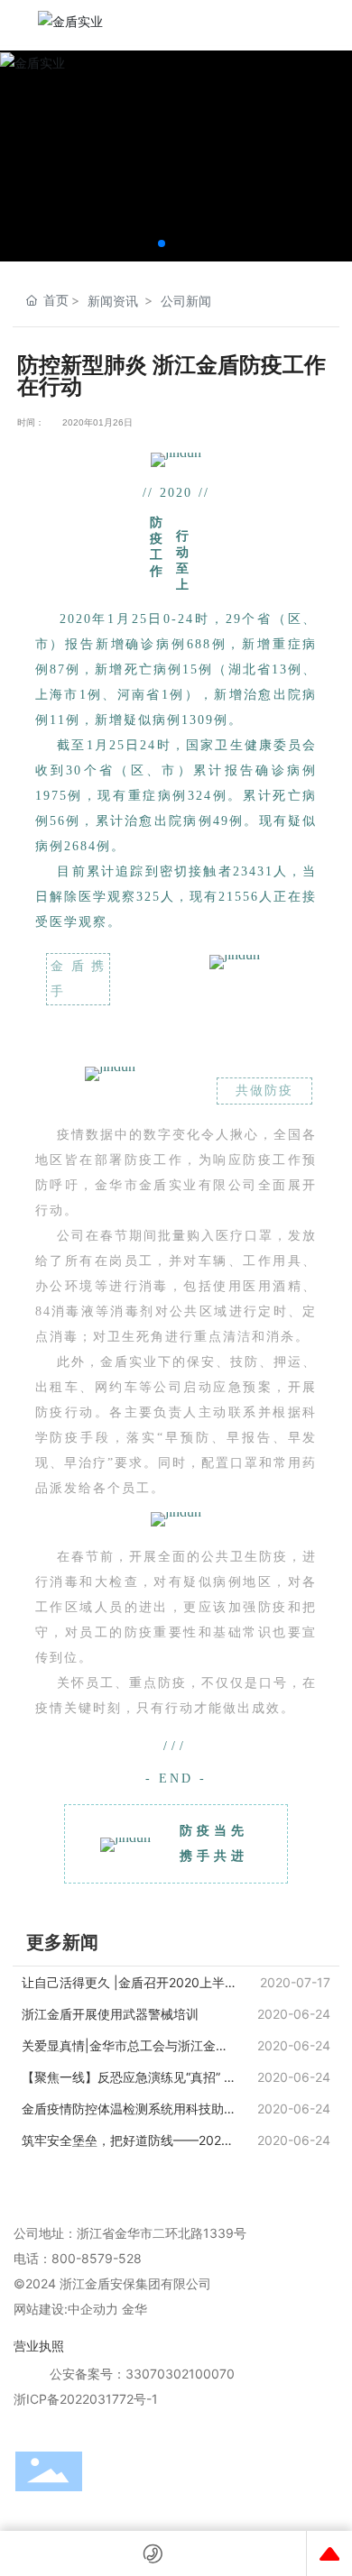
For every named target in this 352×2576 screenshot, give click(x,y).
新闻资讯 (113, 301)
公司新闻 (186, 301)
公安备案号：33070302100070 (142, 2374)
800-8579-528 (97, 2258)
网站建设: (41, 2309)
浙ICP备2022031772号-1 (86, 2399)
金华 (134, 2309)
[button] (162, 243)
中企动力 (93, 2309)
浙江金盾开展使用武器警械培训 (110, 2014)
